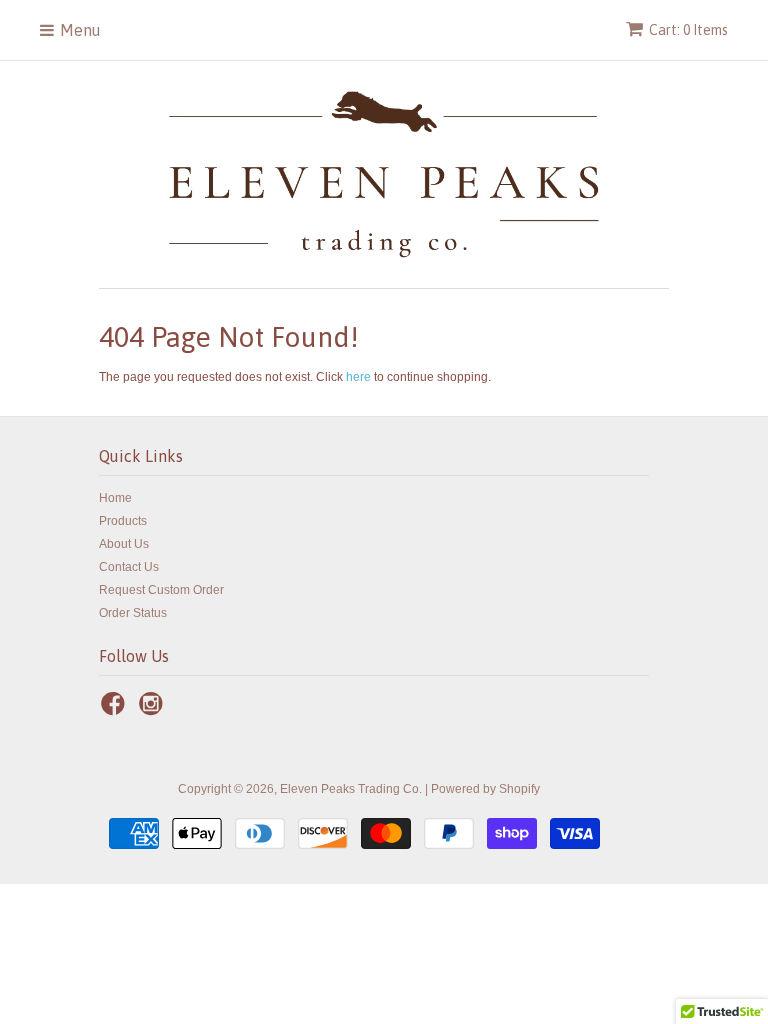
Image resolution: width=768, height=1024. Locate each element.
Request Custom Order (161, 590)
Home (115, 498)
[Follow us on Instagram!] (154, 710)
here (358, 377)
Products (123, 521)
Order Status (133, 613)
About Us (124, 544)
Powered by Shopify (485, 789)
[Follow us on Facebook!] (116, 710)
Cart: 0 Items (688, 30)
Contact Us (129, 567)
